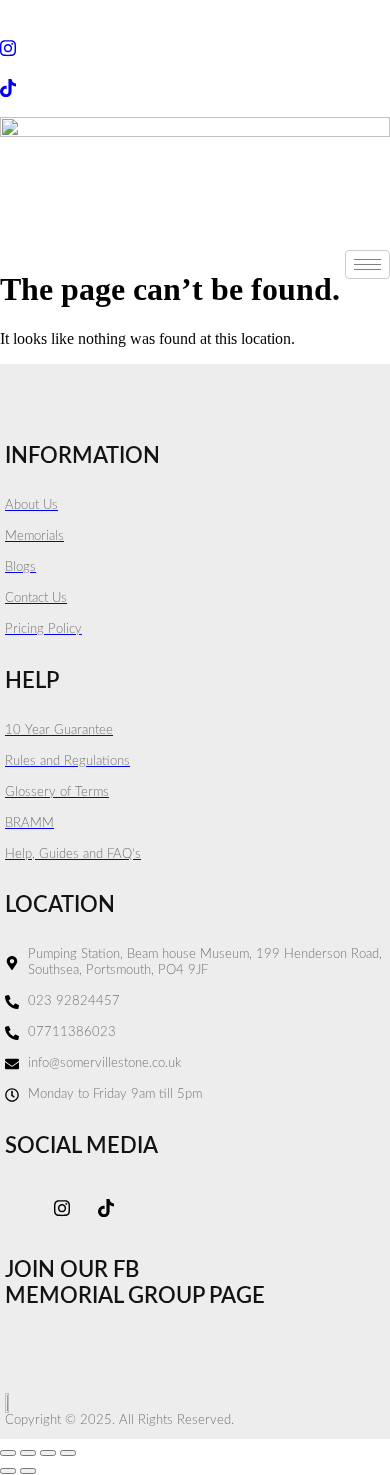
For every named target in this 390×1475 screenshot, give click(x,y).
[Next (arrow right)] (28, 1471)
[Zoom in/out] (8, 1453)
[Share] (48, 1453)
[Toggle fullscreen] (28, 1453)
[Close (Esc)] (68, 1453)
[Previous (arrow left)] (8, 1471)
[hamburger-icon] (367, 264)
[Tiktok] (195, 86)
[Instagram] (195, 47)
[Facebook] (195, 9)
